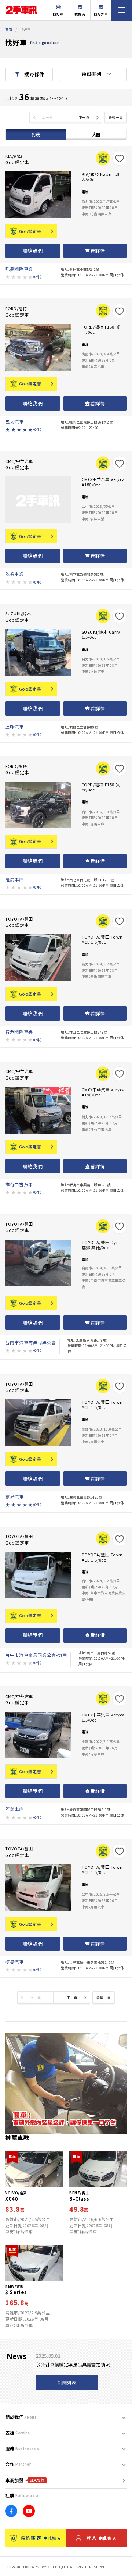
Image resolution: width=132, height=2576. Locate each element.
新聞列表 (67, 2382)
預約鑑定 (41, 2538)
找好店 (80, 14)
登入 (101, 2538)
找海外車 (101, 14)
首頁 (9, 29)
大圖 (96, 134)
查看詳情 (95, 251)
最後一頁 (115, 117)
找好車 (58, 14)
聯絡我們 (33, 251)
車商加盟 (25, 2480)
